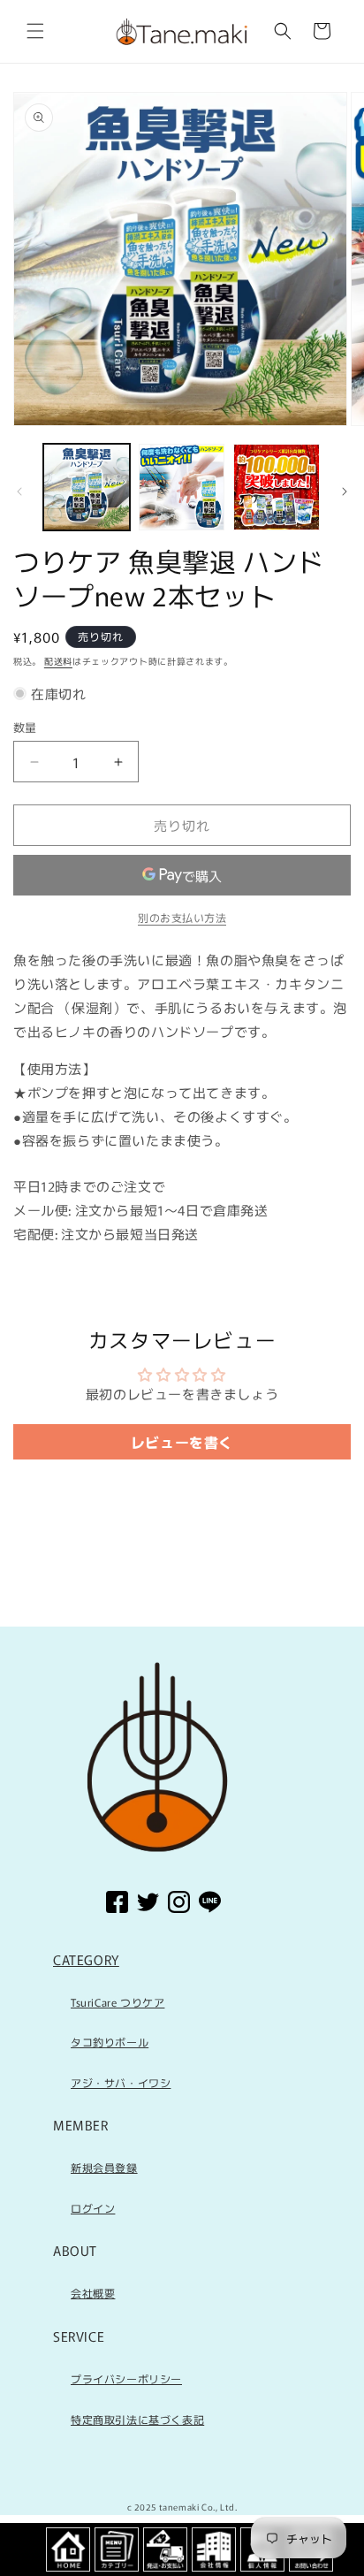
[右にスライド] (345, 492)
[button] (35, 31)
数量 (25, 727)
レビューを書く (182, 1442)
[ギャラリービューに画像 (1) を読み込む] (87, 487)
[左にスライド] (19, 492)
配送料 (58, 661)
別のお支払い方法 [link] (182, 917)
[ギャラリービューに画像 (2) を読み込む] (182, 487)
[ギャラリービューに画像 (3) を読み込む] (277, 487)
